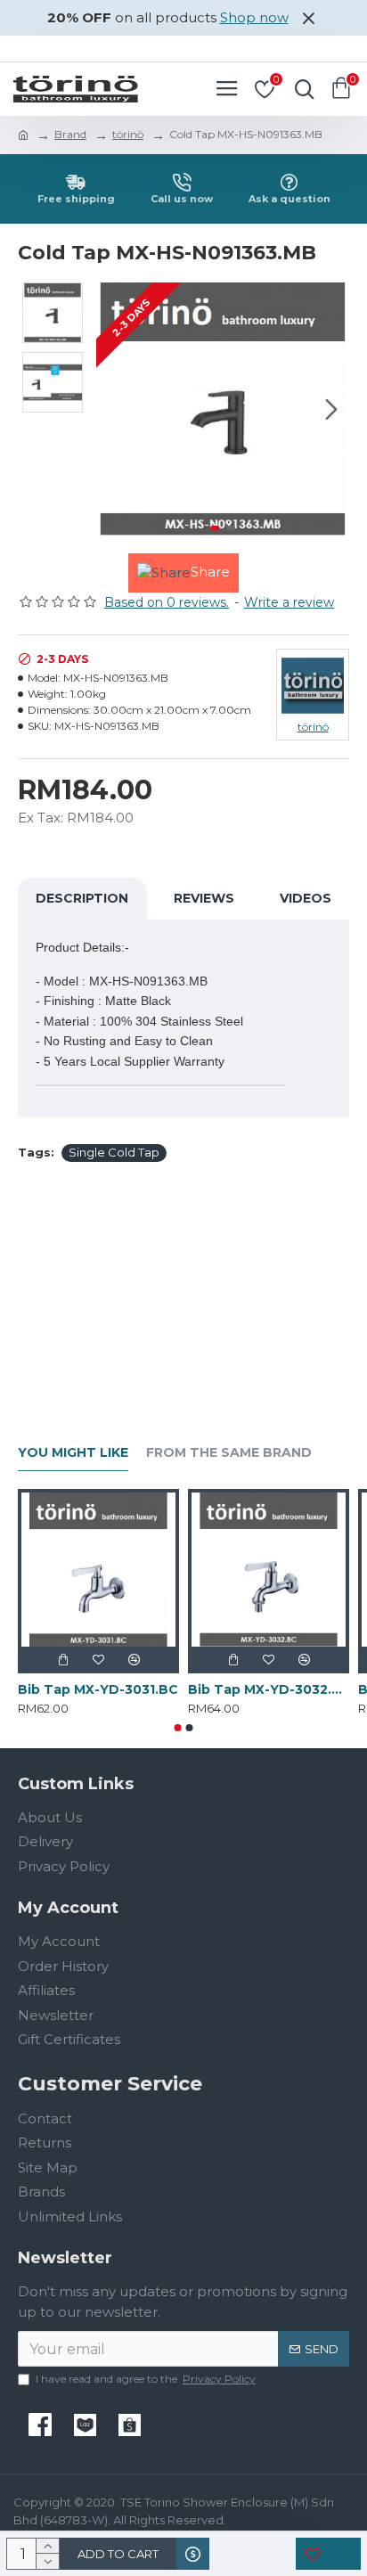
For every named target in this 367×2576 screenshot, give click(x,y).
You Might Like (73, 1453)
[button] (114, 409)
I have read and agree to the (146, 2379)
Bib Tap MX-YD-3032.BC (269, 1689)
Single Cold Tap (114, 1152)
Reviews (204, 898)
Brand (70, 134)
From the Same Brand (229, 1453)
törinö (128, 134)
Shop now (254, 17)
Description (82, 898)
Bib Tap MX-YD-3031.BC (98, 1689)
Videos (306, 898)
